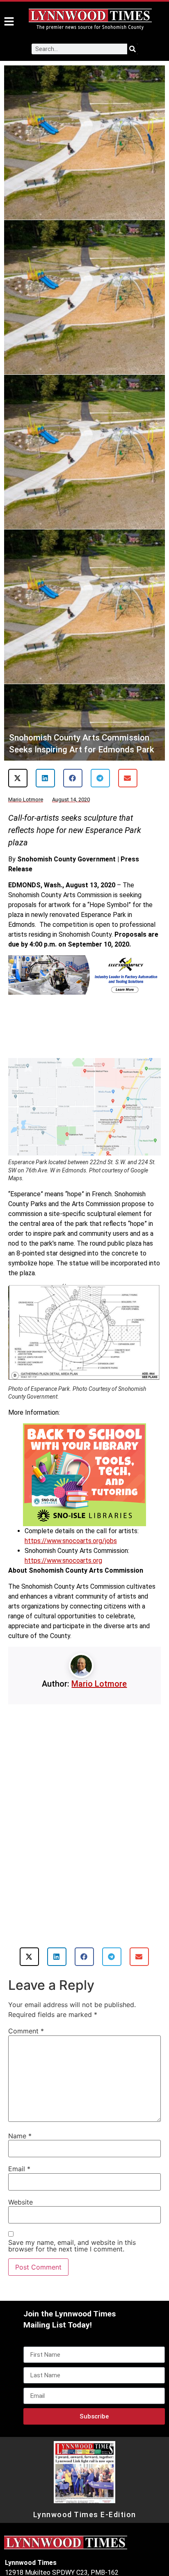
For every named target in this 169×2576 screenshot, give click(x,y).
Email (19, 2169)
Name (20, 2136)
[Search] (132, 49)
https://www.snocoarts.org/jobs (71, 1541)
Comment (26, 2031)
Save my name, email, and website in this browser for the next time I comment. (72, 2246)
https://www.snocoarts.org (63, 1561)
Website (21, 2202)
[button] (18, 778)
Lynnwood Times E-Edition (85, 2515)
